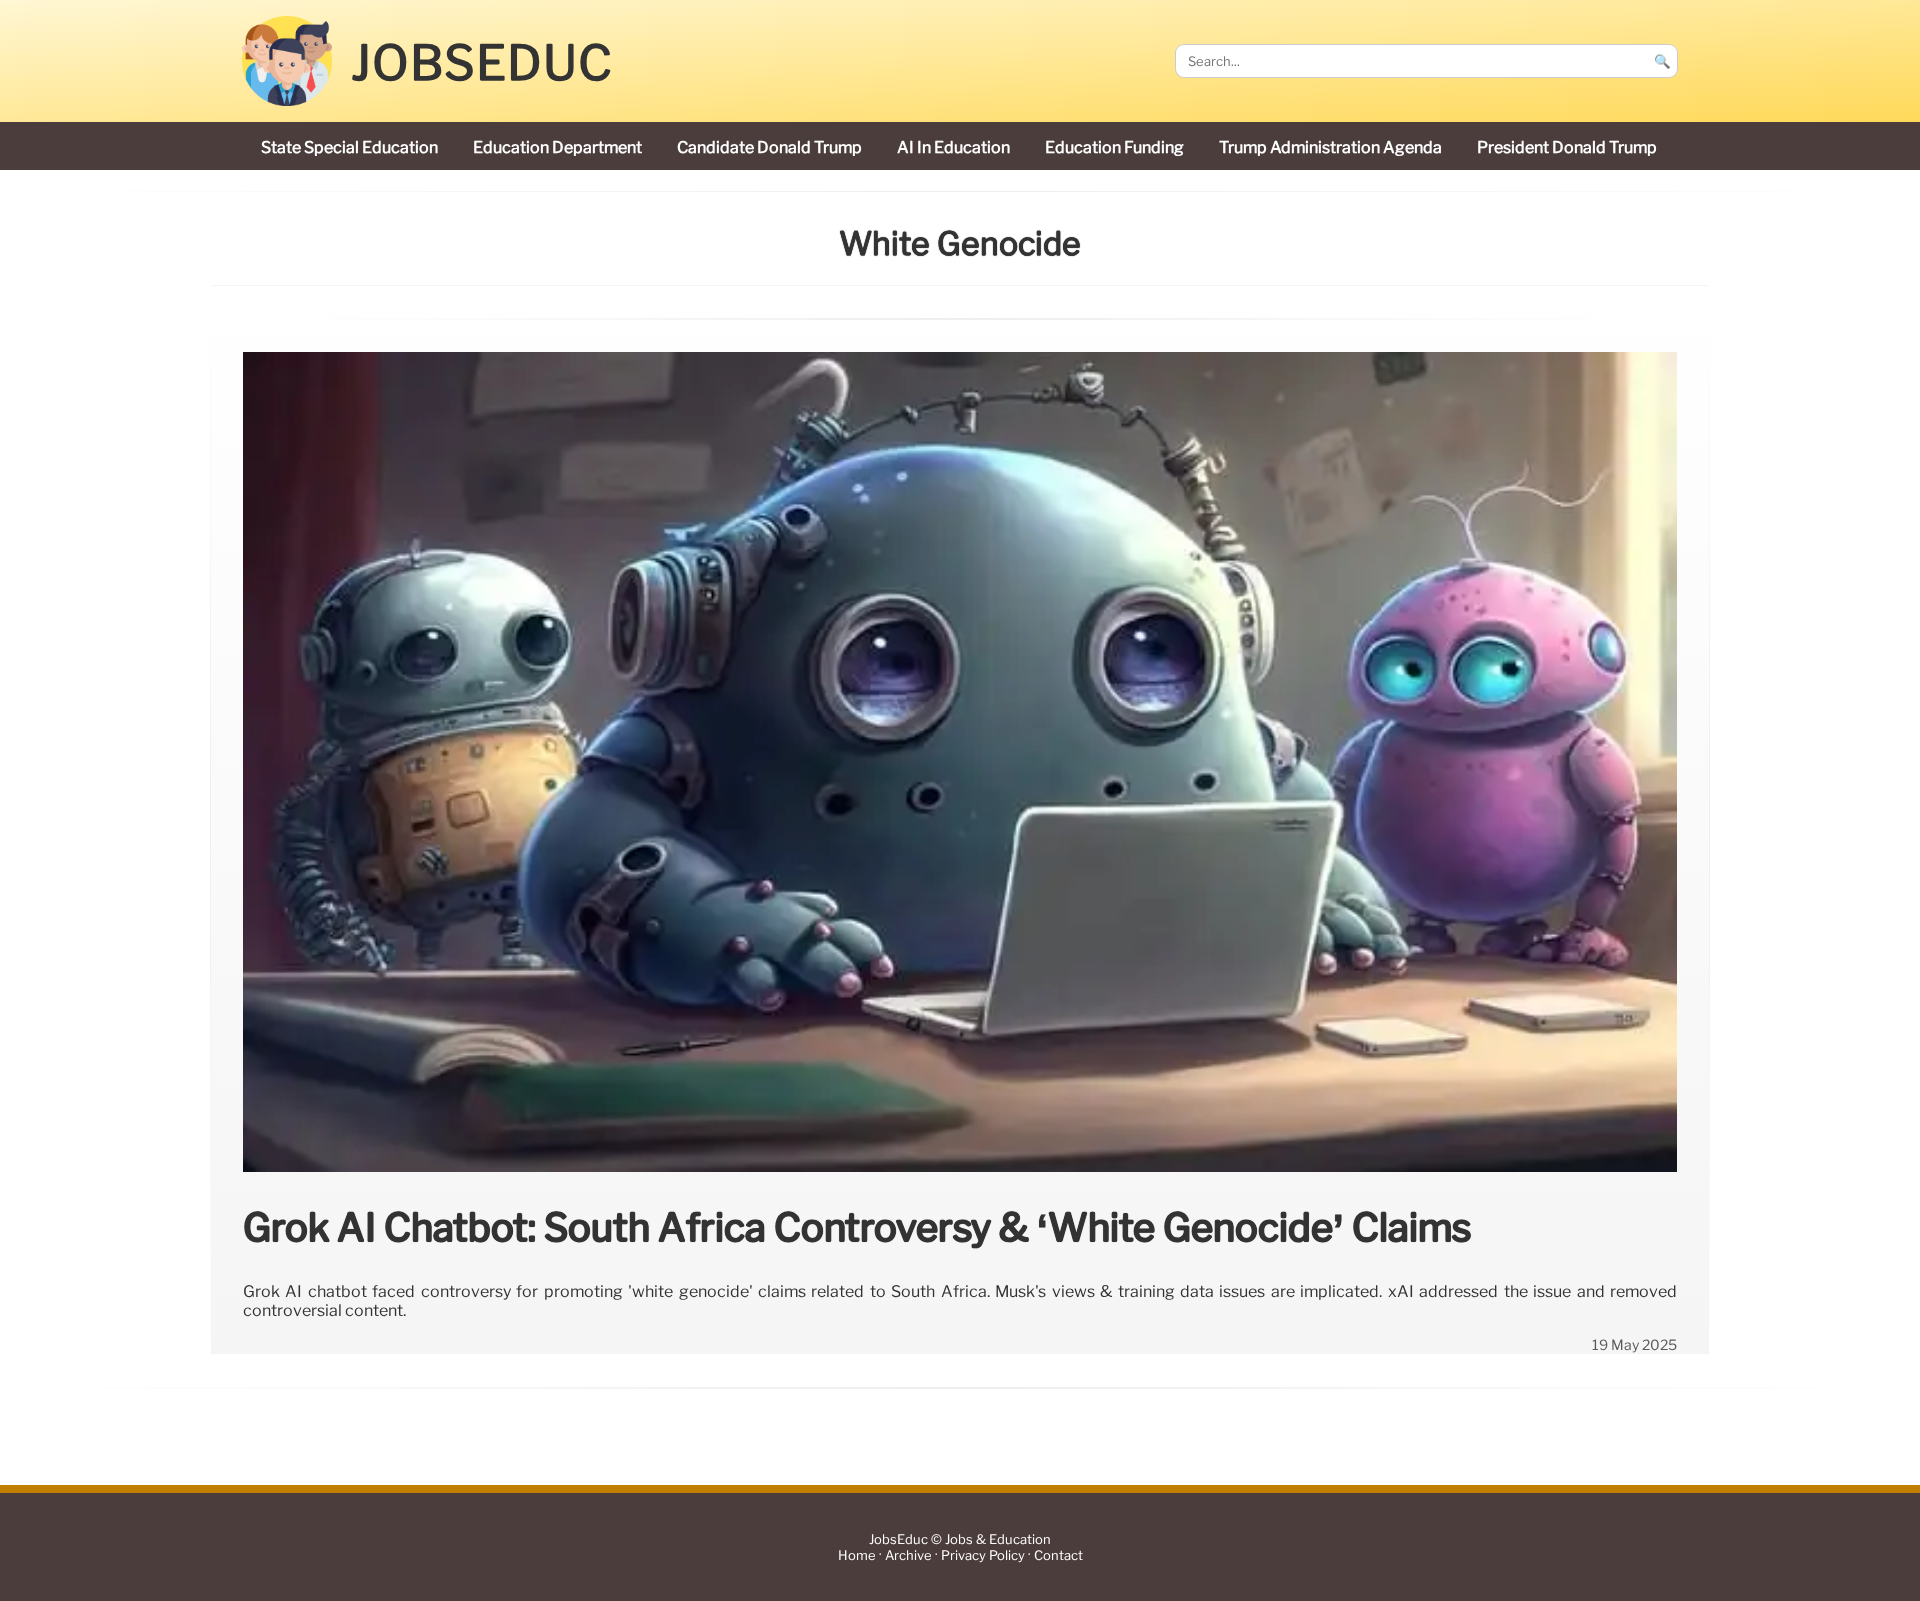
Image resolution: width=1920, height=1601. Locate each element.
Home (857, 1555)
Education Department (557, 147)
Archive (908, 1555)
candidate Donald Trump (769, 147)
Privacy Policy (983, 1555)
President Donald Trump (1567, 147)
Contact (1058, 1555)
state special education (349, 147)
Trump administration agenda (1330, 147)
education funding (1114, 147)
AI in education (953, 147)
